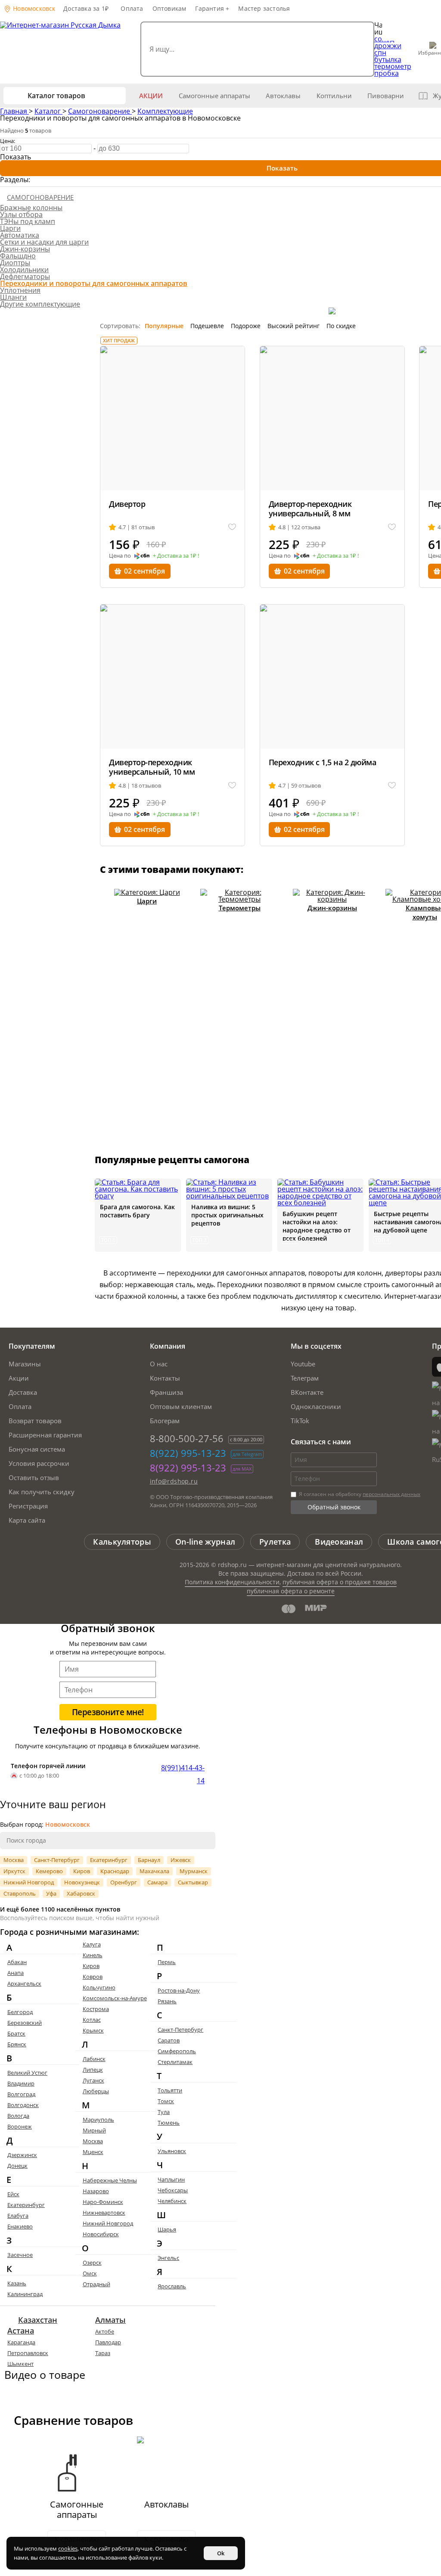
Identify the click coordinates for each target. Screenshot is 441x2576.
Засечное (20, 2255)
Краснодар (115, 1871)
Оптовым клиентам (181, 1406)
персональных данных (391, 1494)
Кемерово (49, 1871)
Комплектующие (165, 111)
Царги (10, 228)
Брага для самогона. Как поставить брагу (137, 1211)
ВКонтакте (307, 1392)
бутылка (388, 59)
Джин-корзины (25, 249)
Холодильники (24, 270)
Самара (157, 1882)
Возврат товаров (35, 1421)
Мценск (93, 2152)
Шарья (167, 2229)
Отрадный (96, 2284)
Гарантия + (212, 8)
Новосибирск (101, 2234)
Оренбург (124, 1882)
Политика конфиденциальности (232, 1582)
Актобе (105, 2331)
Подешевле (207, 326)
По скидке (341, 326)
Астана (21, 2331)
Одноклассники (316, 1406)
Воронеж (20, 2126)
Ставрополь (20, 1893)
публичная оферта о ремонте (291, 1591)
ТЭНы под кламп (28, 221)
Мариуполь (98, 2120)
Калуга (92, 1944)
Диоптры (15, 263)
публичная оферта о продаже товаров (340, 1582)
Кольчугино (99, 1987)
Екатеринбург (109, 1860)
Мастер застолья (264, 8)
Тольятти (170, 2090)
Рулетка (275, 1542)
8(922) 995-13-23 (188, 1453)
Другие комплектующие (40, 304)
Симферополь (177, 2051)
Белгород (20, 2012)
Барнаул (149, 1860)
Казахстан (38, 2320)
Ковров (93, 1977)
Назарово (96, 2191)
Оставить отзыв (34, 1477)
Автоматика (20, 235)
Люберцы (96, 2091)
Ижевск (181, 1860)
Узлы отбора (21, 214)
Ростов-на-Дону (179, 1990)
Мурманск (194, 1871)
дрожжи (388, 46)
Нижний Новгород (29, 1882)
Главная (14, 111)
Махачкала (154, 1871)
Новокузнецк (82, 1882)
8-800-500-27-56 (187, 1438)
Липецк (93, 2070)
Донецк (17, 2166)
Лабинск (94, 2059)
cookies (68, 2548)
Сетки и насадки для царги (44, 242)
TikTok (300, 1421)
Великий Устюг (27, 2073)
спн (380, 53)
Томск (166, 2101)
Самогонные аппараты (214, 96)
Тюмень (169, 2123)
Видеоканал (339, 1542)
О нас (159, 1364)
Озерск (92, 2263)
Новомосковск (33, 8)
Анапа (16, 1973)
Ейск (13, 2194)
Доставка (23, 1392)
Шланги (13, 297)
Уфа (51, 1893)
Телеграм (305, 1378)
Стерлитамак (175, 2062)
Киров (82, 1871)
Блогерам (165, 1421)
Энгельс (168, 2258)
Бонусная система (37, 1449)
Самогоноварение (100, 111)
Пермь (167, 1962)
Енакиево (20, 2226)
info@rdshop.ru (174, 1481)
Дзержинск (22, 2155)
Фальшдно (18, 256)
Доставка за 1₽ (86, 8)
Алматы (110, 2320)
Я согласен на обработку (359, 1494)
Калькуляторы (122, 1542)
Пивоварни (386, 96)
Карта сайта (27, 1520)
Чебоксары (173, 2190)
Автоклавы (283, 96)
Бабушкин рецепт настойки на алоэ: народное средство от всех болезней (317, 1226)
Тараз (103, 2353)
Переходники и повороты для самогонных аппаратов (94, 283)
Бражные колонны (31, 208)
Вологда (18, 2116)
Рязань (167, 2001)
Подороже (246, 326)
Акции (151, 96)
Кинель (93, 1955)
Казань (17, 2283)
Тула (164, 2112)
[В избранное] (232, 527)
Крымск (93, 2030)
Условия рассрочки (39, 1463)
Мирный (94, 2130)
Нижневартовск (104, 2213)
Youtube (303, 1364)
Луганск (93, 2080)
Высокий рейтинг (293, 326)
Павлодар (108, 2342)
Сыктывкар (193, 1882)
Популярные (164, 326)
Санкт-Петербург (57, 1860)
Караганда (21, 2342)
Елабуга (18, 2216)
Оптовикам (169, 8)
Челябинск (172, 2201)
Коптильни (334, 96)
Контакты (165, 1378)
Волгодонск (23, 2105)
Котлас (92, 2020)
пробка (387, 73)
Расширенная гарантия (45, 1435)
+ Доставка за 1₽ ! (176, 556)
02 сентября (144, 571)
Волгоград (21, 2094)
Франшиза (166, 1392)
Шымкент (20, 2364)
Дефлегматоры (25, 276)
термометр (393, 66)
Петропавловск (28, 2353)
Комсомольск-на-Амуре (115, 1998)
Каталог (48, 111)
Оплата (132, 8)
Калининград (25, 2294)
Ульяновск (172, 2151)
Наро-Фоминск (103, 2202)
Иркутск (14, 1871)
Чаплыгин (171, 2179)
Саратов (169, 2040)
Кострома (96, 2009)
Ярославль (172, 2286)
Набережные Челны (110, 2180)
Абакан (17, 1962)
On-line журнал (205, 1542)
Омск (90, 2273)
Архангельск (24, 1983)
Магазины (25, 1364)
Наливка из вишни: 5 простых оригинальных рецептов (227, 1215)
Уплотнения (20, 290)
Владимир (21, 2083)
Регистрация (28, 1506)
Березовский (25, 2023)
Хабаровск (81, 1893)
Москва (14, 1860)
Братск (16, 2033)
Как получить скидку (42, 1492)
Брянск (17, 2044)
